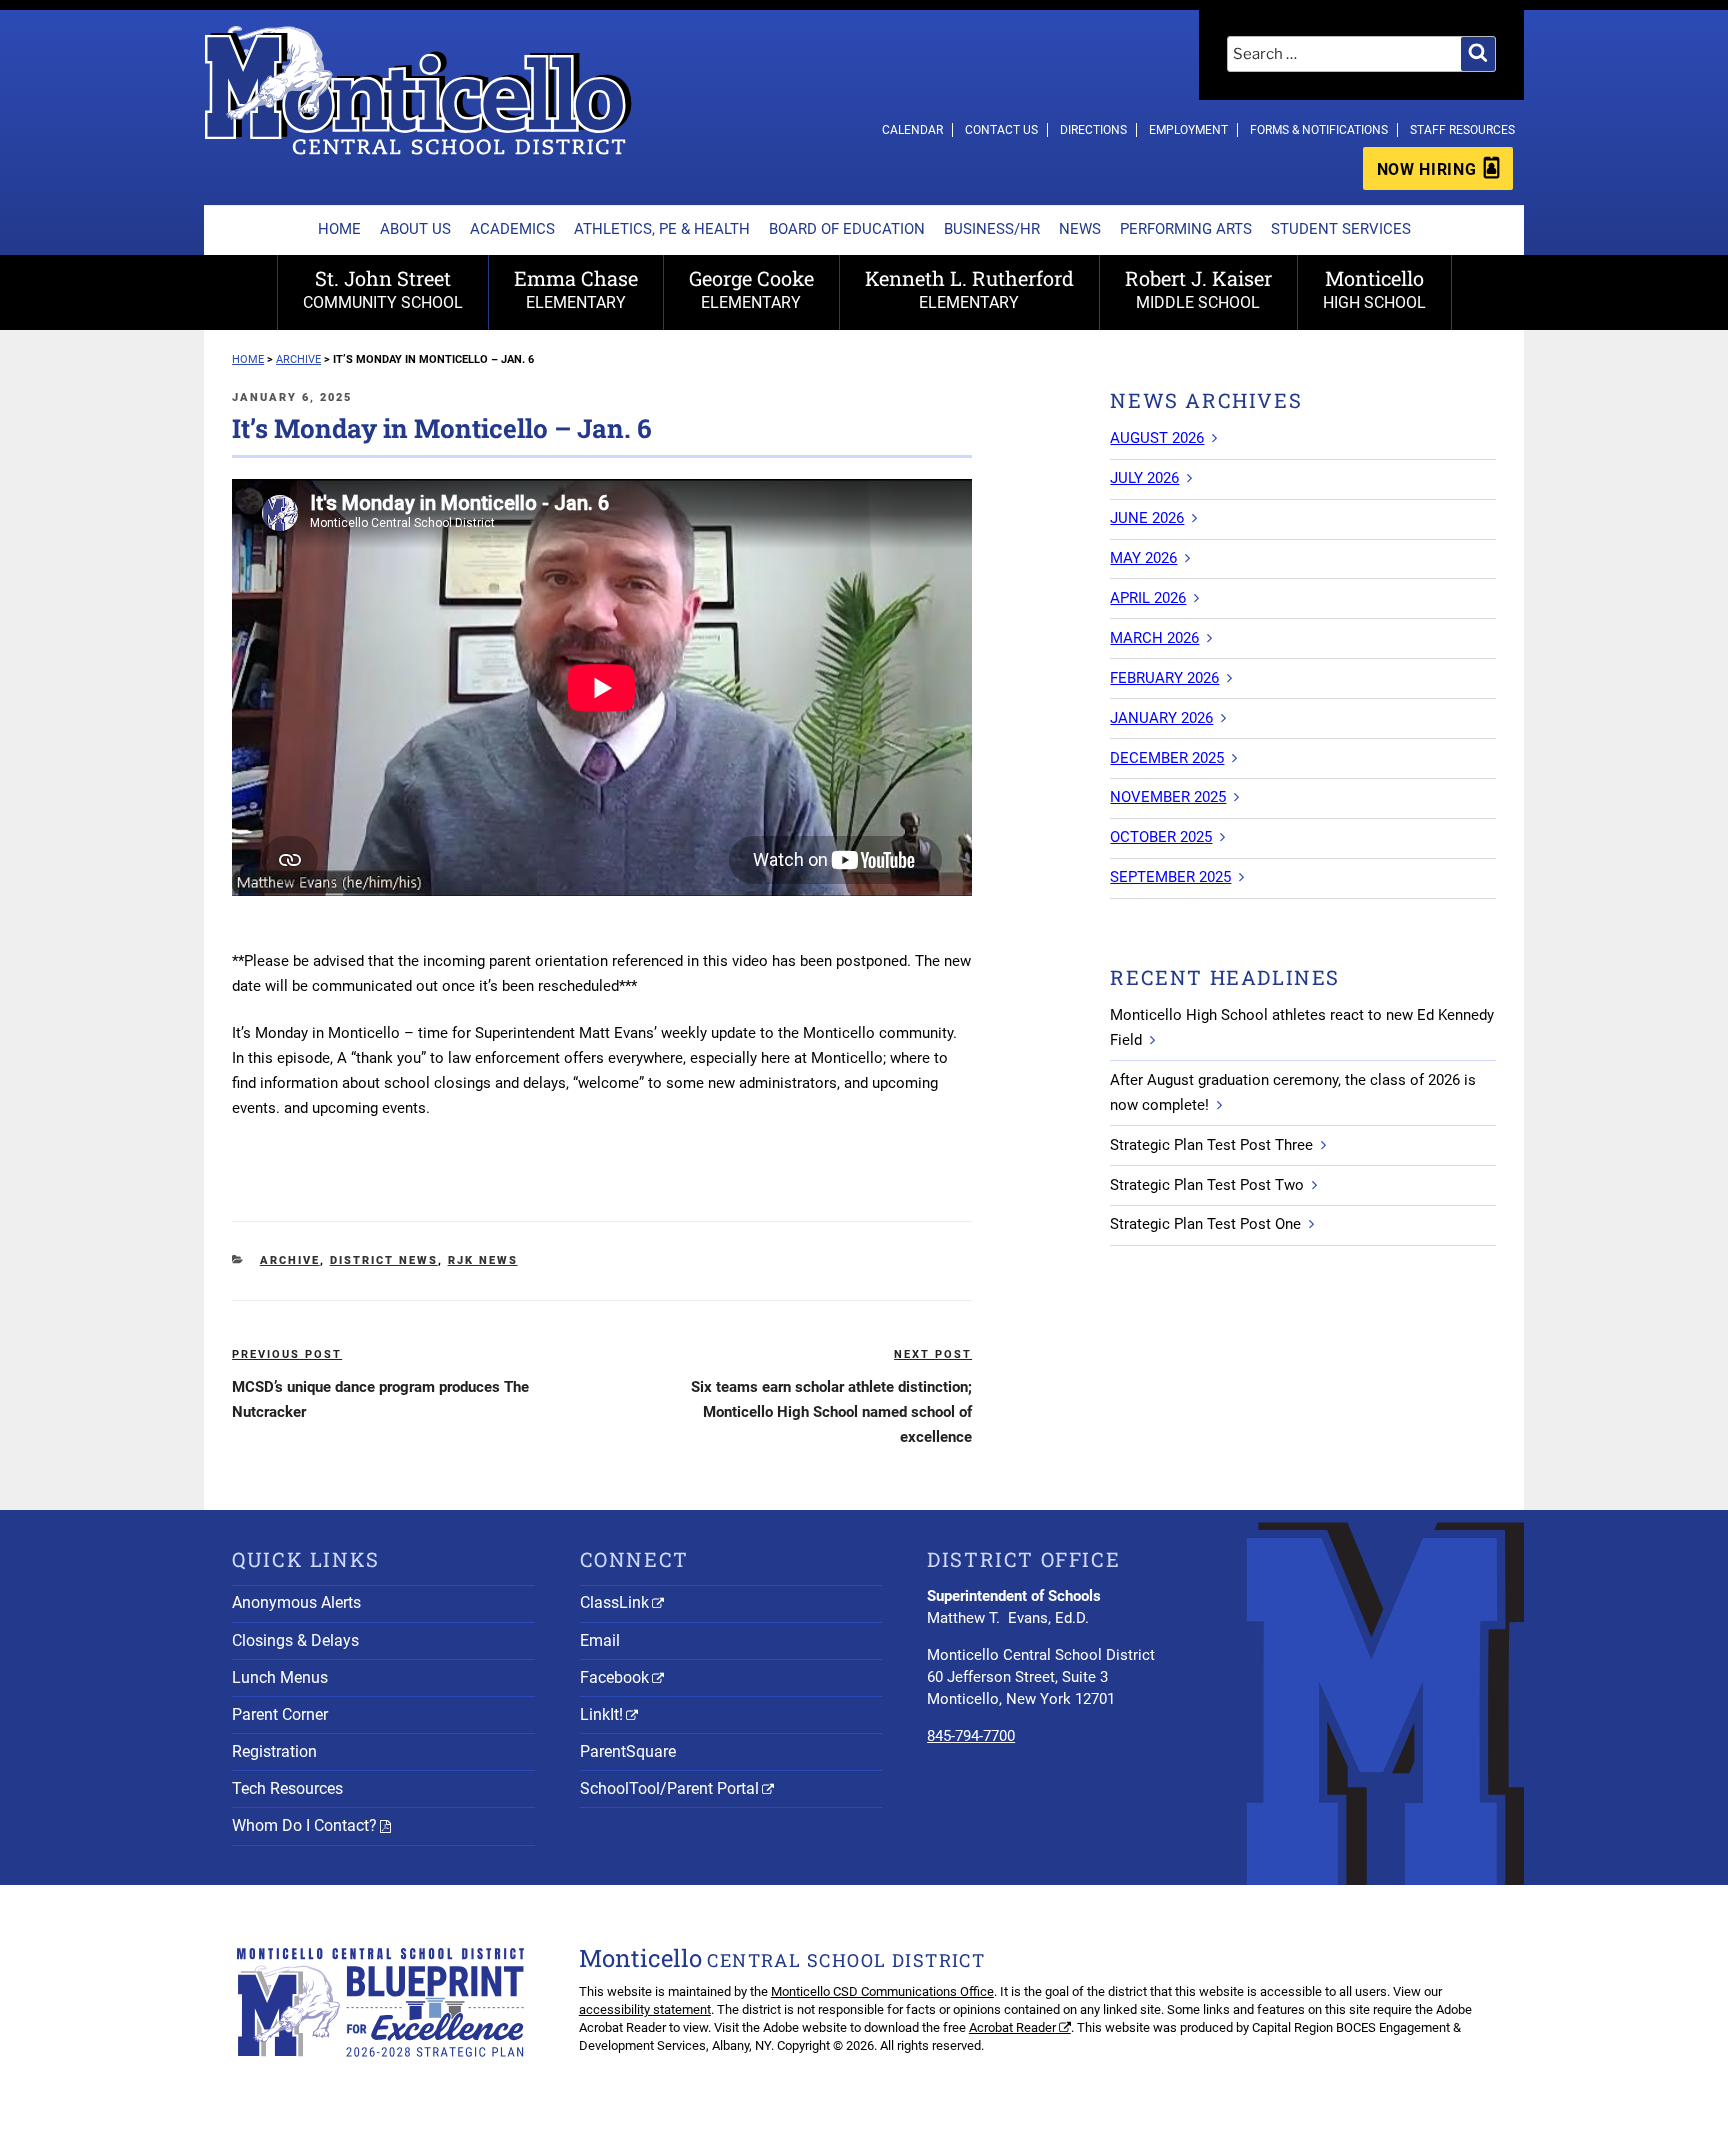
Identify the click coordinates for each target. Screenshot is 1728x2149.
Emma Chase (576, 288)
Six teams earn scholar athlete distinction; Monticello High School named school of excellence (831, 1412)
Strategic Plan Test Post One (1205, 1224)
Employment (1188, 130)
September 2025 (1170, 877)
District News (384, 1260)
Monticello (1374, 288)
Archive (290, 1260)
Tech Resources (287, 1788)
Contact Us (1001, 130)
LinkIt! (601, 1714)
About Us (415, 229)
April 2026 (1148, 598)
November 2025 (1168, 797)
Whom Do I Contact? (304, 1825)
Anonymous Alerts (296, 1602)
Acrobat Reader (1012, 2027)
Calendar (912, 130)
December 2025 (1167, 758)
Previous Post (287, 1354)
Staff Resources (1462, 130)
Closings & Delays (295, 1640)
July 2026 (1144, 478)
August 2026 (1157, 438)
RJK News (483, 1260)
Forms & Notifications (1319, 130)
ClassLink (614, 1602)
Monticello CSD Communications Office (882, 1991)
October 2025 (1161, 837)
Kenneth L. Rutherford (969, 288)
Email (600, 1640)
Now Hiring (1426, 169)
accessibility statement (645, 2009)
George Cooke (751, 288)
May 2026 (1143, 558)
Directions (1093, 130)
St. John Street (383, 288)
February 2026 (1164, 678)
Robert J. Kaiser (1198, 288)
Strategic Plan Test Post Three (1211, 1145)
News (1080, 229)
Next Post (933, 1354)
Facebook (614, 1677)
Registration (274, 1751)
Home (339, 229)
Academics (512, 229)
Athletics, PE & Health (662, 229)
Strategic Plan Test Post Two (1207, 1185)
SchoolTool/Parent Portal (669, 1788)
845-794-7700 (971, 1736)
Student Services (1341, 229)
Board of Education (847, 229)
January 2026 (1161, 718)
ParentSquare (628, 1751)
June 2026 (1147, 518)
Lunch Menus (280, 1677)
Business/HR (992, 229)
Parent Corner (280, 1714)
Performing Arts (1186, 229)
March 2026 (1154, 638)
